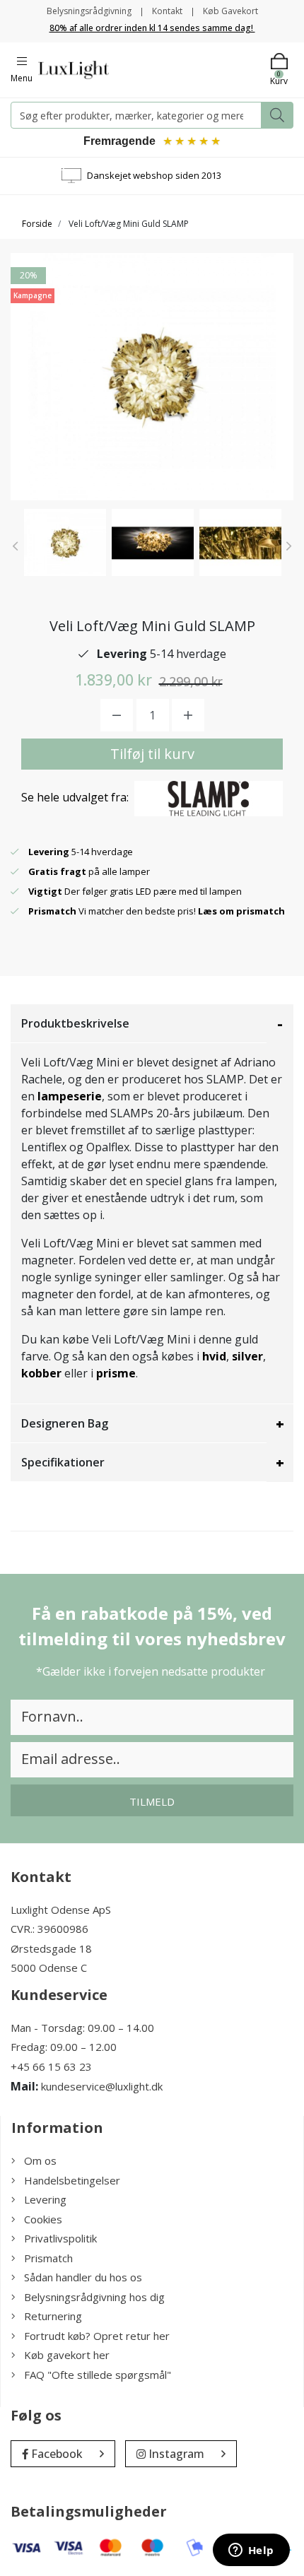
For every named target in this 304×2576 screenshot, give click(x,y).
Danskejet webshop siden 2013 (154, 175)
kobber (41, 1373)
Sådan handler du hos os (83, 2277)
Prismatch (48, 2258)
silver (247, 1356)
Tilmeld (152, 1801)
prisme (116, 1373)
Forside (37, 224)
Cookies (43, 2219)
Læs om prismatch (241, 911)
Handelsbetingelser (72, 2180)
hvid (214, 1356)
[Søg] (277, 115)
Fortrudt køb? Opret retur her (97, 2336)
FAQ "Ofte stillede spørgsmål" (98, 2375)
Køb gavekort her (67, 2355)
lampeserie (70, 1096)
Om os (40, 2160)
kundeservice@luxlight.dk (102, 2086)
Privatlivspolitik (60, 2238)
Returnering (53, 2316)
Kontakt (167, 11)
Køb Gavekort (230, 11)
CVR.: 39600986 (49, 1929)
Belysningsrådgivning (89, 11)
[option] (65, 542)
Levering (45, 2199)
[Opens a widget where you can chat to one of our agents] (251, 2551)
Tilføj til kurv (152, 754)
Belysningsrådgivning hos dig (94, 2297)
